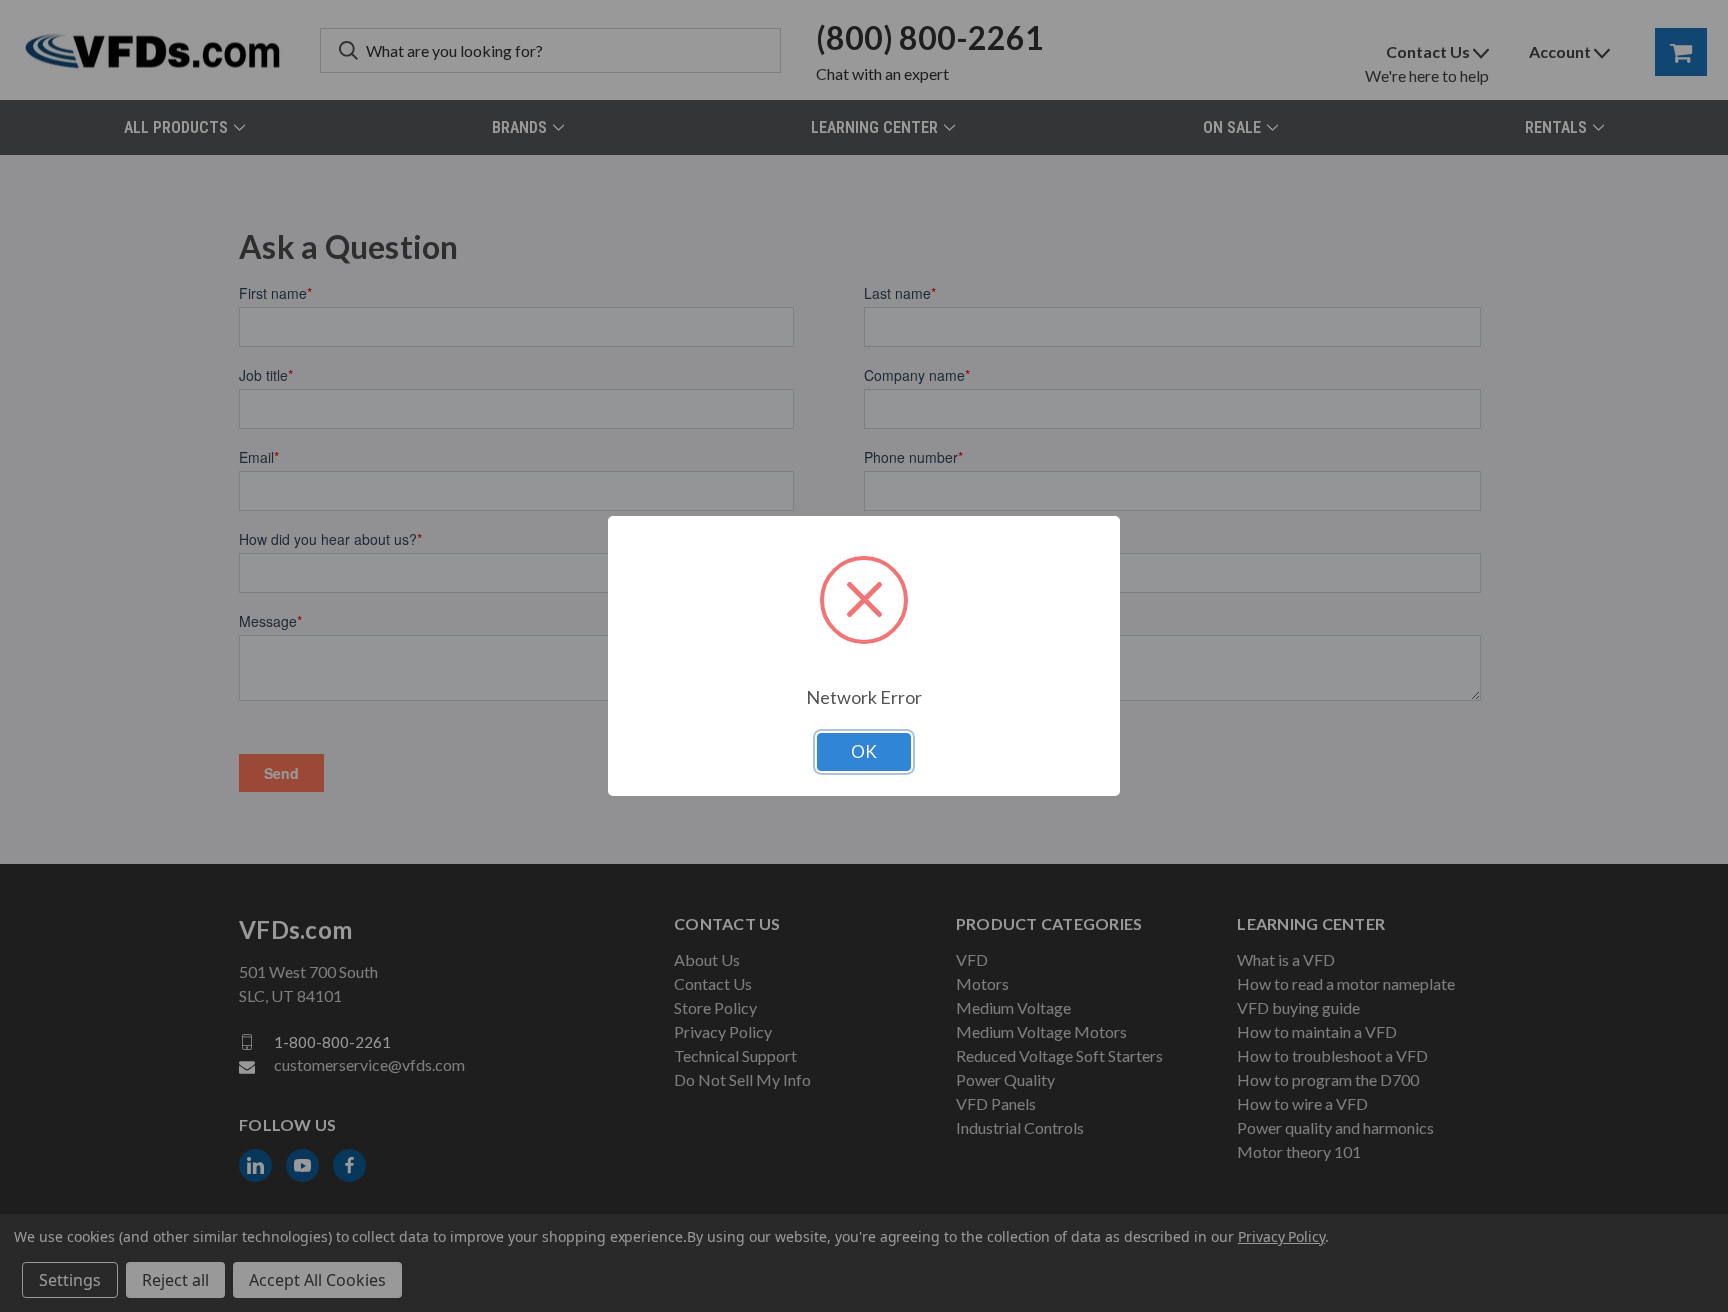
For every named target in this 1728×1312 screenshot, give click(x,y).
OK (864, 751)
